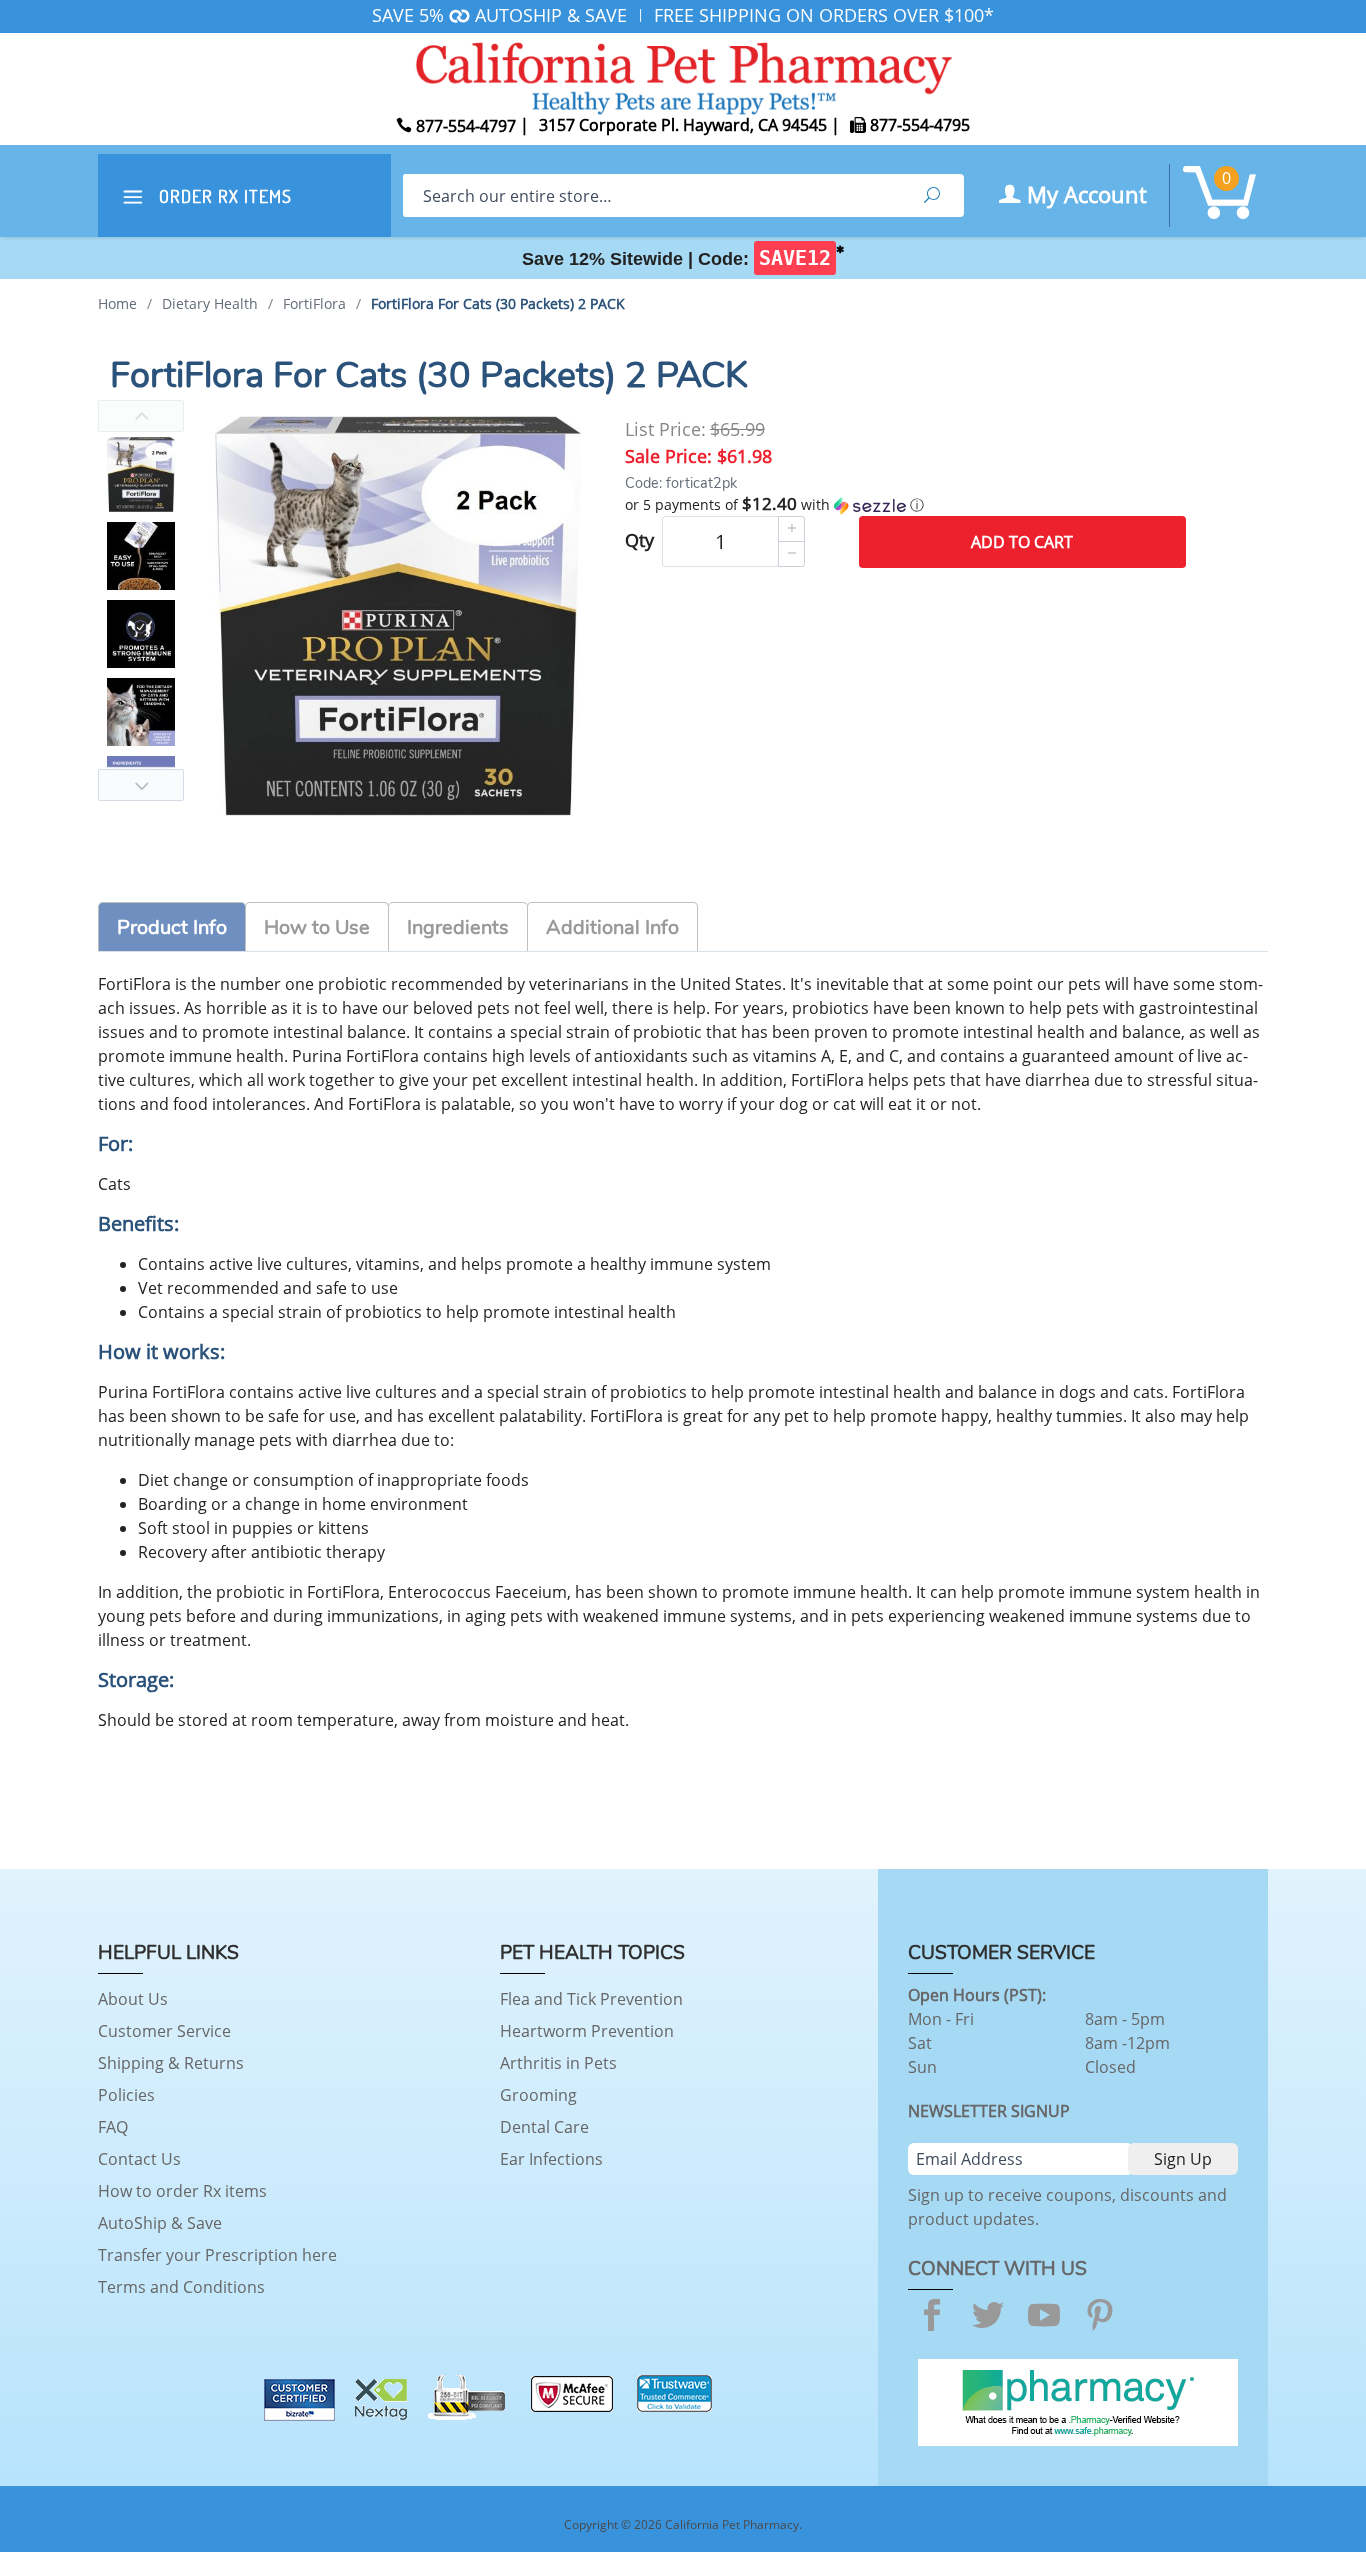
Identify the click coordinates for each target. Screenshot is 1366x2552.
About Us (133, 1999)
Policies (126, 2095)
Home (117, 303)
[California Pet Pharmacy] (683, 75)
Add (1022, 542)
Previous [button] (141, 416)
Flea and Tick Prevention (591, 1999)
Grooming (538, 2095)
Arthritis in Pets (558, 2063)
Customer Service (164, 2031)
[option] (141, 474)
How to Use (317, 927)
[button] (905, 505)
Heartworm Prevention (587, 2031)
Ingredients (458, 927)
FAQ (113, 2127)
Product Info (172, 927)
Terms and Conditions (181, 2287)
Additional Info (612, 927)
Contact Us (139, 2159)
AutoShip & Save (160, 2223)
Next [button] (141, 785)
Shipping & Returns (171, 2063)
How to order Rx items (182, 2191)
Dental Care (544, 2127)
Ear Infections (551, 2159)
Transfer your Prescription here (217, 2255)
